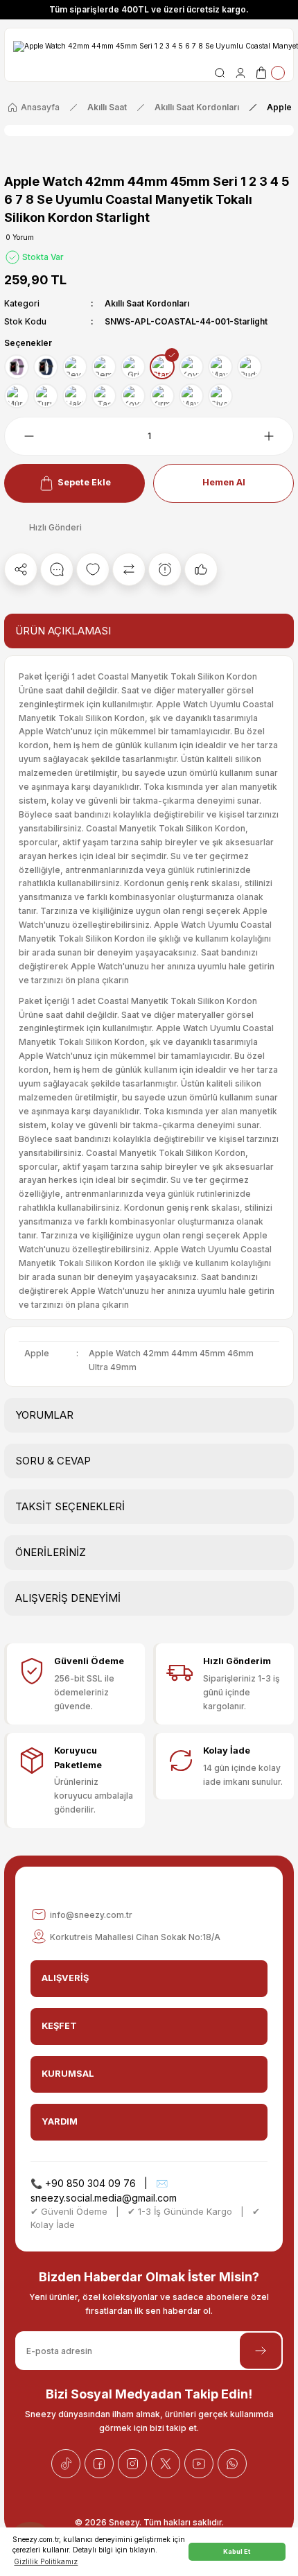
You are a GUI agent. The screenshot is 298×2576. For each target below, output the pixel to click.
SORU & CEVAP (53, 1461)
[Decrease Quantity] (21, 436)
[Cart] (270, 73)
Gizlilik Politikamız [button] (46, 2561)
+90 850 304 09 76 (90, 2183)
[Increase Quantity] (277, 436)
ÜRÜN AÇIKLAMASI (63, 631)
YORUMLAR (44, 1415)
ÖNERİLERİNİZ (51, 1552)
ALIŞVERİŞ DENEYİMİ (68, 1598)
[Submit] (261, 2351)
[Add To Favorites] (93, 569)
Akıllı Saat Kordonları (147, 303)
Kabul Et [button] (237, 2551)
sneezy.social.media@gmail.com (104, 2198)
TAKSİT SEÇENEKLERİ (70, 1506)
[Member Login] (240, 73)
